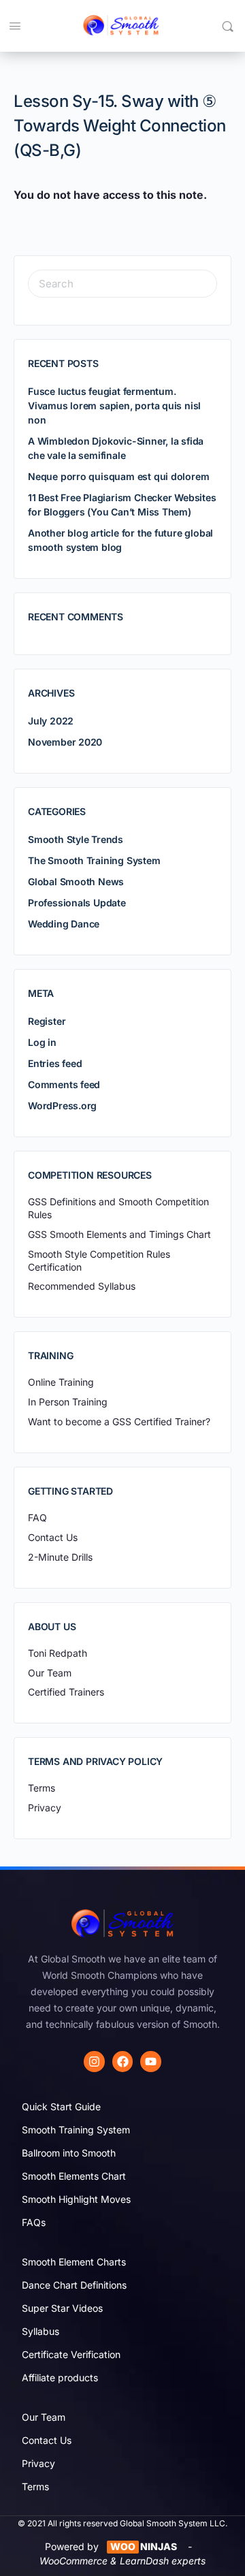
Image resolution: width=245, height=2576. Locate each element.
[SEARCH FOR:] (122, 284)
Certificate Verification (71, 2354)
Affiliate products (60, 2378)
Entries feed (55, 1063)
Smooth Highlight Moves (76, 2199)
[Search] (228, 26)
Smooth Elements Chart (74, 2176)
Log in (42, 1042)
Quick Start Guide (61, 2106)
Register (47, 1021)
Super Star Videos (62, 2308)
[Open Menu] (15, 26)
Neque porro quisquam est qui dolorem (118, 476)
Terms (35, 2486)
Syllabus (40, 2331)
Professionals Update (77, 903)
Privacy (38, 2463)
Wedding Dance (64, 924)
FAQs (34, 2222)
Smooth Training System (76, 2130)
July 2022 (51, 721)
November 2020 (65, 742)
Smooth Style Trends (76, 839)
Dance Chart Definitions (74, 2285)
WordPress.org (62, 1106)
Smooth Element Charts (74, 2262)
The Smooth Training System (94, 860)
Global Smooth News (76, 881)
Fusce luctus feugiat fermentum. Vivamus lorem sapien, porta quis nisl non (114, 406)
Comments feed (64, 1084)
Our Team (44, 2417)
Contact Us (47, 2440)
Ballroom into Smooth (69, 2153)
